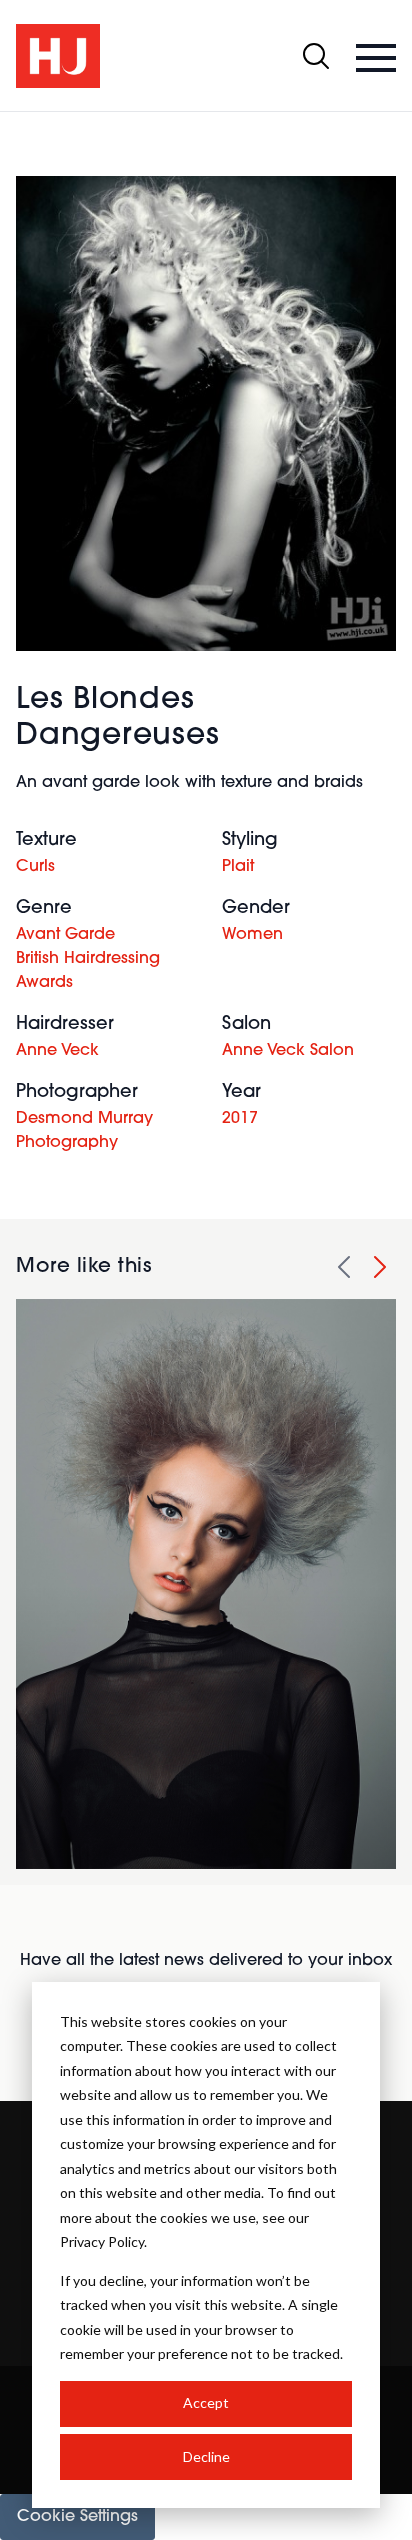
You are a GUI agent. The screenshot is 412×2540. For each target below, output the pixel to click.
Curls (35, 867)
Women (252, 935)
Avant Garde (65, 935)
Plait (238, 867)
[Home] (58, 56)
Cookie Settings (77, 2517)
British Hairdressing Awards (88, 971)
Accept (206, 2402)
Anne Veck (57, 1051)
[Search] (316, 56)
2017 (240, 1119)
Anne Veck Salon (288, 1051)
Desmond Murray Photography (84, 1131)
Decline (206, 2456)
